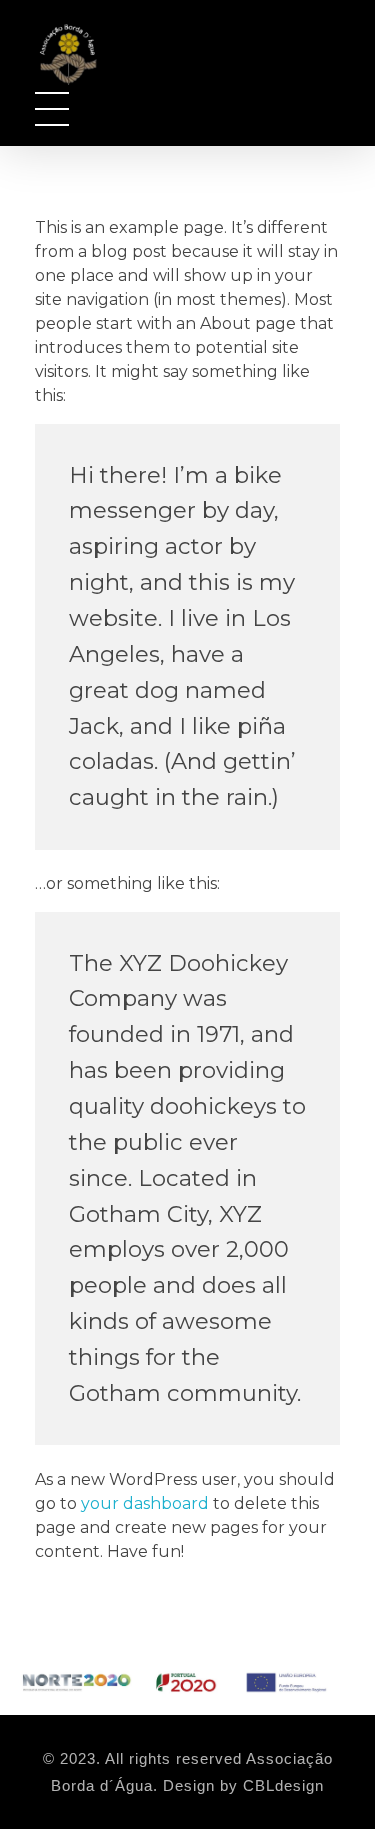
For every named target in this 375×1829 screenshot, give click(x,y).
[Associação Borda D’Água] (91, 52)
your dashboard (145, 1503)
